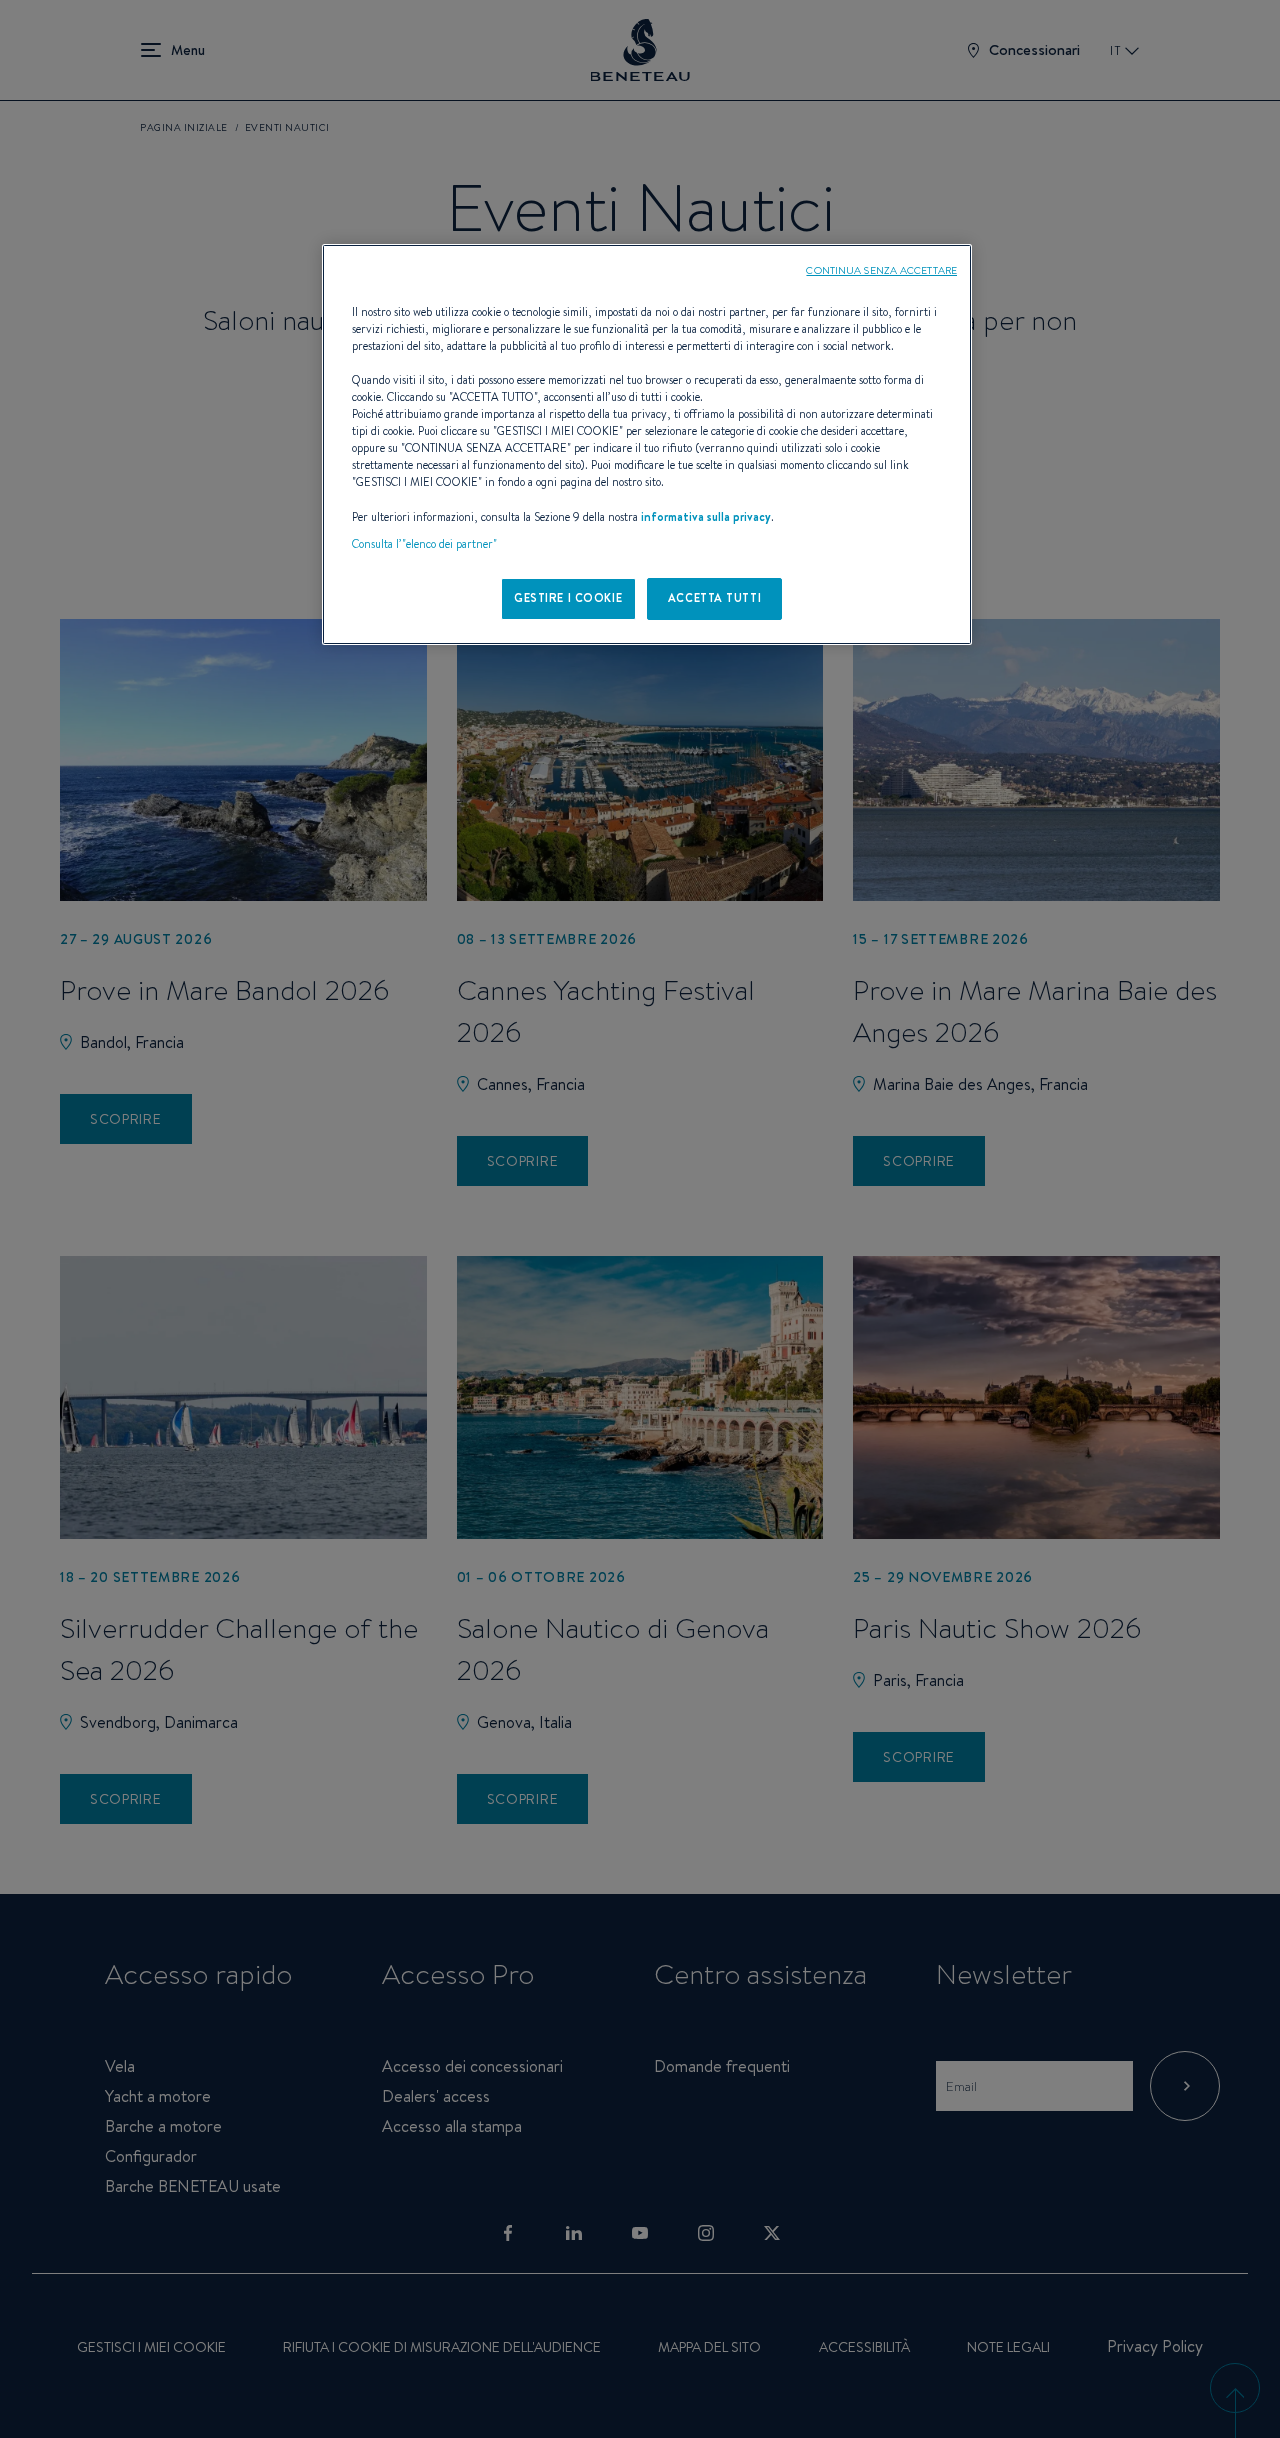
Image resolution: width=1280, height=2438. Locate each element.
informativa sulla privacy (706, 517)
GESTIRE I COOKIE (568, 598)
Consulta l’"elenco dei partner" (424, 544)
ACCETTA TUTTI (714, 598)
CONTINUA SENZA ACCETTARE (881, 270)
